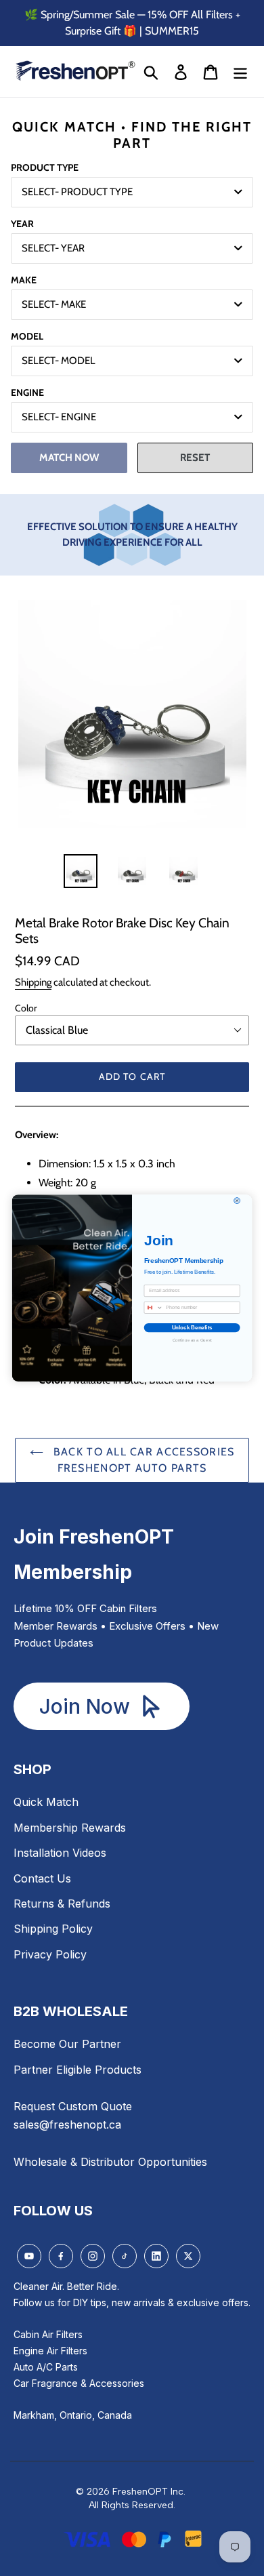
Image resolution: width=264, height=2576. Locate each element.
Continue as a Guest (192, 1340)
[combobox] (153, 1307)
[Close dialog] (237, 1201)
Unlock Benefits (192, 1328)
